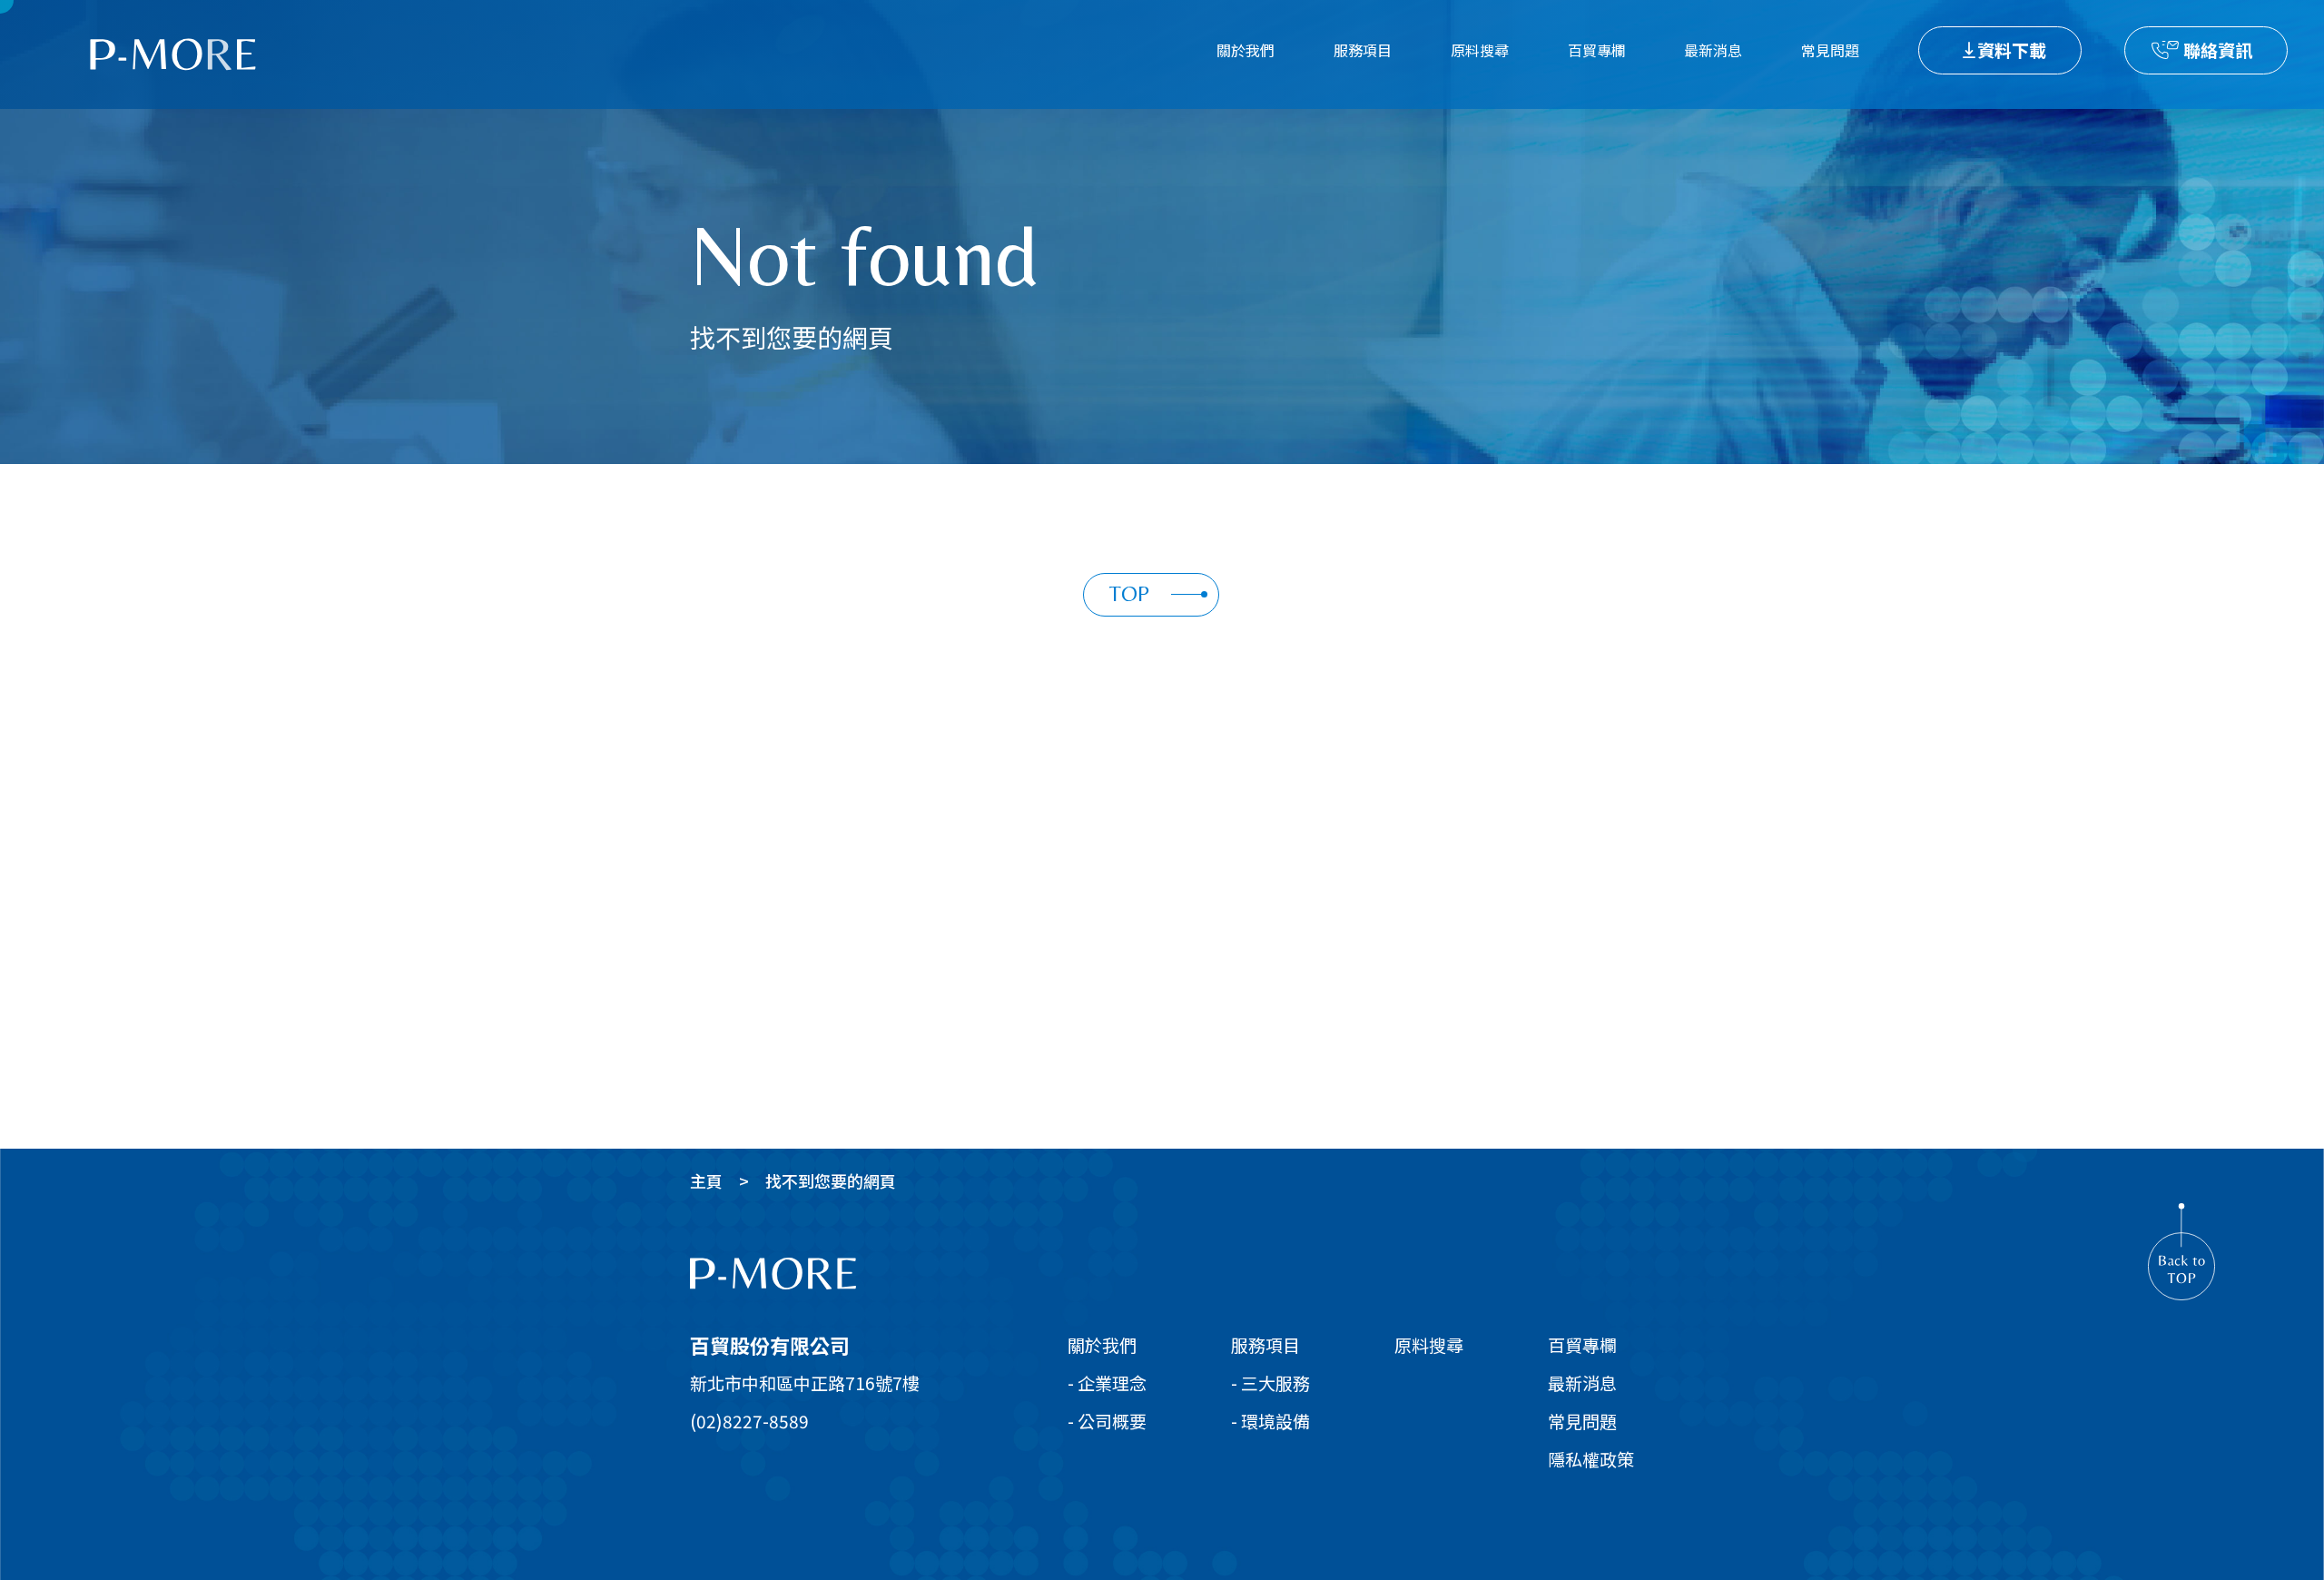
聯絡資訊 (2218, 49)
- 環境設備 (1270, 1421)
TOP (1129, 593)
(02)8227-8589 (749, 1421)
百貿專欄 (1597, 50)
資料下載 (2012, 49)
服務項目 (1363, 50)
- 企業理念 (1107, 1382)
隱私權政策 (1591, 1459)
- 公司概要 (1107, 1421)
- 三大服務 (1270, 1382)
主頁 (706, 1180)
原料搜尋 (1480, 50)
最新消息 (1713, 50)
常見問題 (1830, 50)
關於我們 (1246, 50)
